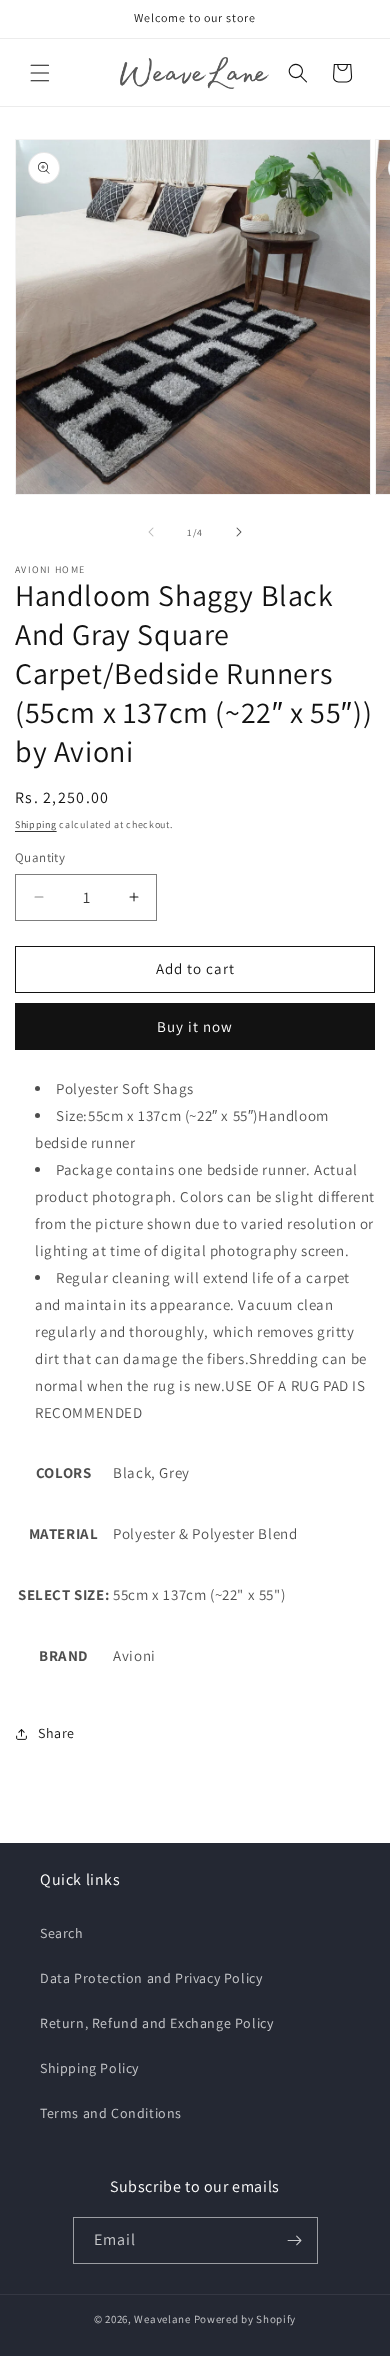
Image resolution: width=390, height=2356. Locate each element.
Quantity (40, 857)
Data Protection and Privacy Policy (151, 1978)
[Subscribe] (295, 2240)
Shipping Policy (89, 2068)
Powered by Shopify (245, 2319)
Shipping (36, 824)
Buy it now (195, 1026)
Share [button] (56, 1733)
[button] (40, 73)
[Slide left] (151, 532)
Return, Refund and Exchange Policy (156, 2023)
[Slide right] (239, 532)
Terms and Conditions (111, 2113)
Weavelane (162, 2319)
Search (62, 1933)
